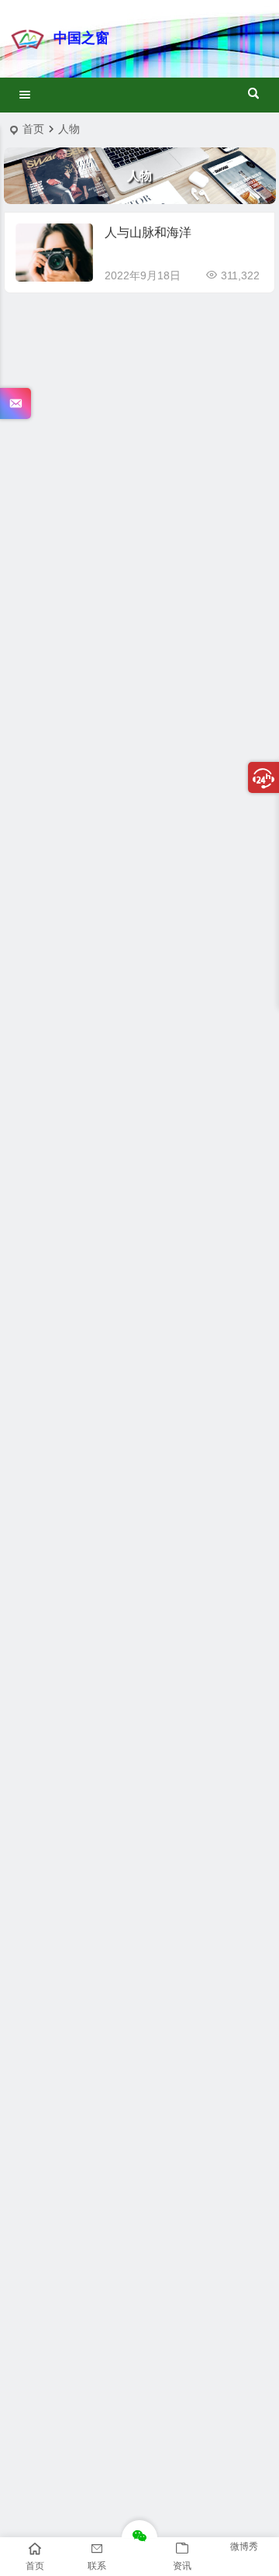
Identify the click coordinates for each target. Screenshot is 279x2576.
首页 (33, 129)
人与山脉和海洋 (148, 232)
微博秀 (244, 2547)
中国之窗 (81, 38)
